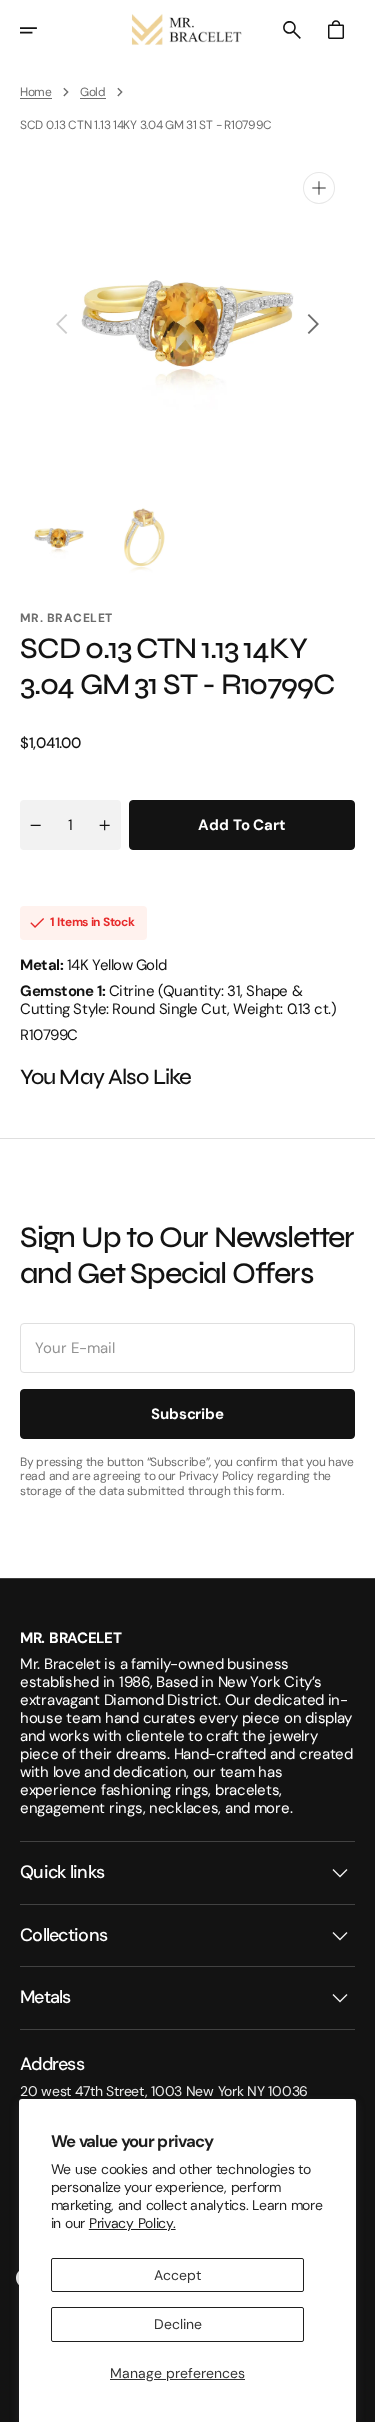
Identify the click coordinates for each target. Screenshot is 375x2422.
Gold (93, 92)
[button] (42, 30)
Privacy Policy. (132, 2223)
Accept (177, 2275)
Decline (178, 2324)
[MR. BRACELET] (188, 30)
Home (36, 92)
